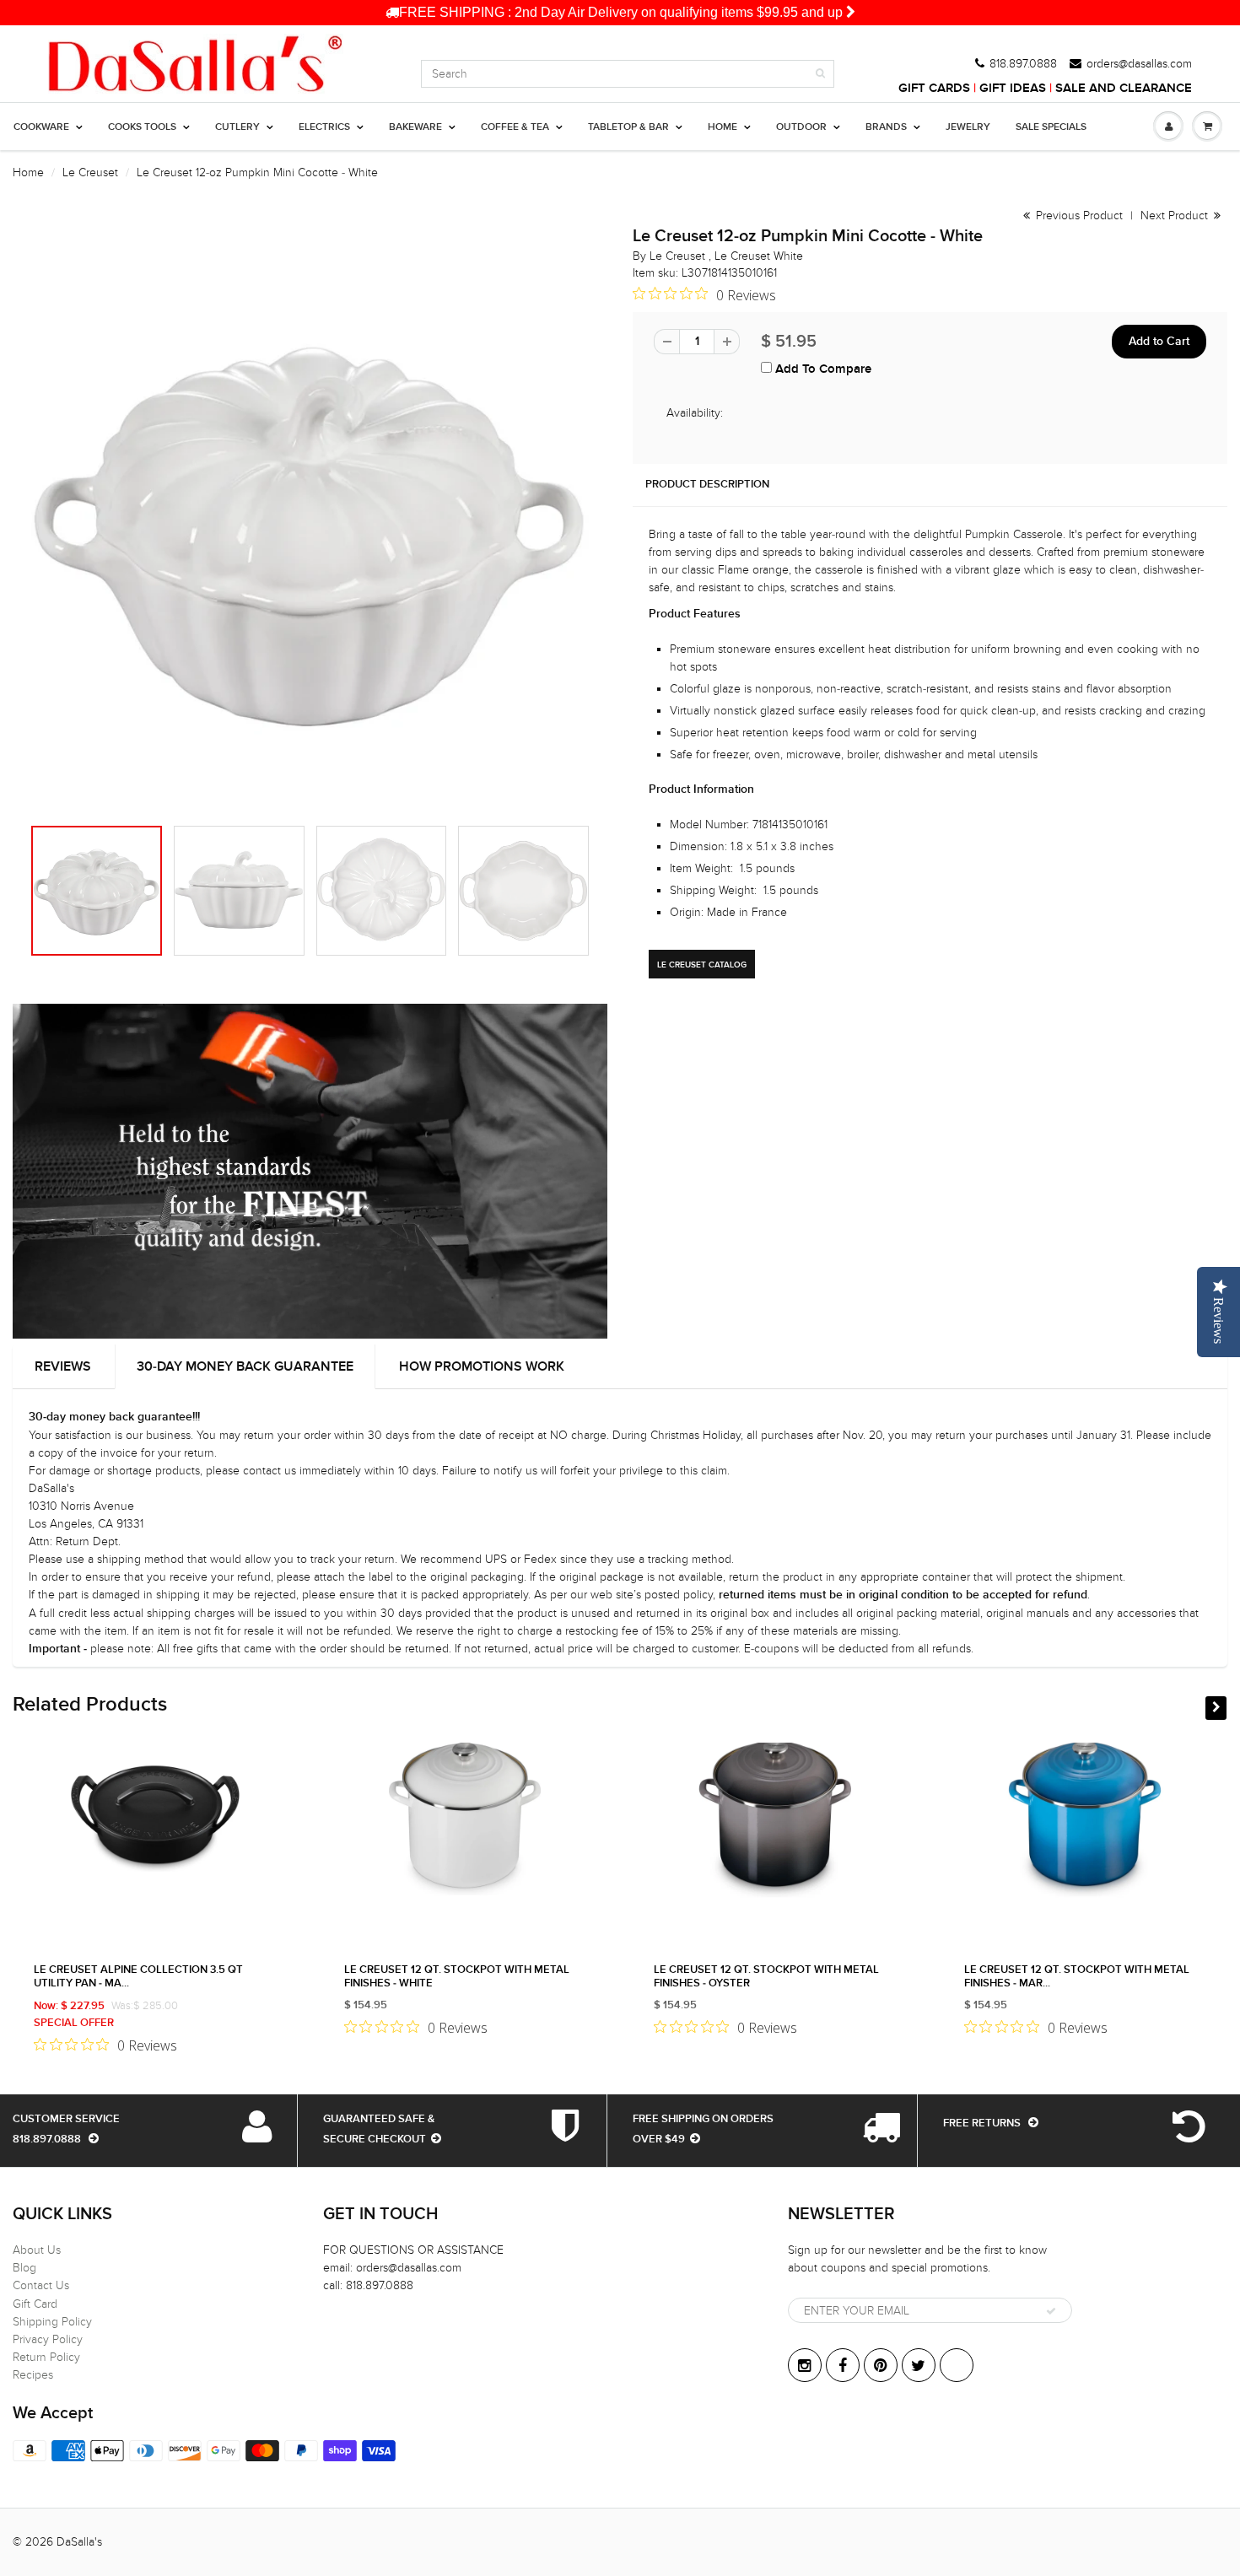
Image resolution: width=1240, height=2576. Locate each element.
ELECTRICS (324, 127)
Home (28, 172)
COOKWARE (41, 127)
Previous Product (1078, 216)
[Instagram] (805, 2365)
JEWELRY (968, 127)
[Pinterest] (881, 2365)
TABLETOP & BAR (628, 127)
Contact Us (41, 2285)
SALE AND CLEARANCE (1124, 88)
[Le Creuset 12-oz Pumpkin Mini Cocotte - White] (310, 530)
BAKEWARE (415, 127)
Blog (24, 2268)
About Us (37, 2250)
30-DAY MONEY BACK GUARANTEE (245, 1366)
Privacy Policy (48, 2339)
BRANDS (886, 127)
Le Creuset (90, 172)
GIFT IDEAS (1013, 88)
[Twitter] (919, 2365)
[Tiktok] (957, 2365)
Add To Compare (822, 369)
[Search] (820, 73)
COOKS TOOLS (142, 127)
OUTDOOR (801, 127)
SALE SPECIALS (1051, 127)
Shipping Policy (52, 2322)
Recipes (33, 2375)
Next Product (1176, 216)
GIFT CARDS (934, 88)
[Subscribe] (1051, 2311)
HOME (722, 127)
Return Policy (46, 2357)
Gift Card (35, 2304)
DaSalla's (79, 2542)
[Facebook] (843, 2365)
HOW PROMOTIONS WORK (482, 1366)
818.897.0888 (1023, 64)
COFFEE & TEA (515, 127)
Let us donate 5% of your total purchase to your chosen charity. (634, 12)
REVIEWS (63, 1366)
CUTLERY (237, 127)
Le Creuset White (759, 256)
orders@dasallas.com (1139, 64)
